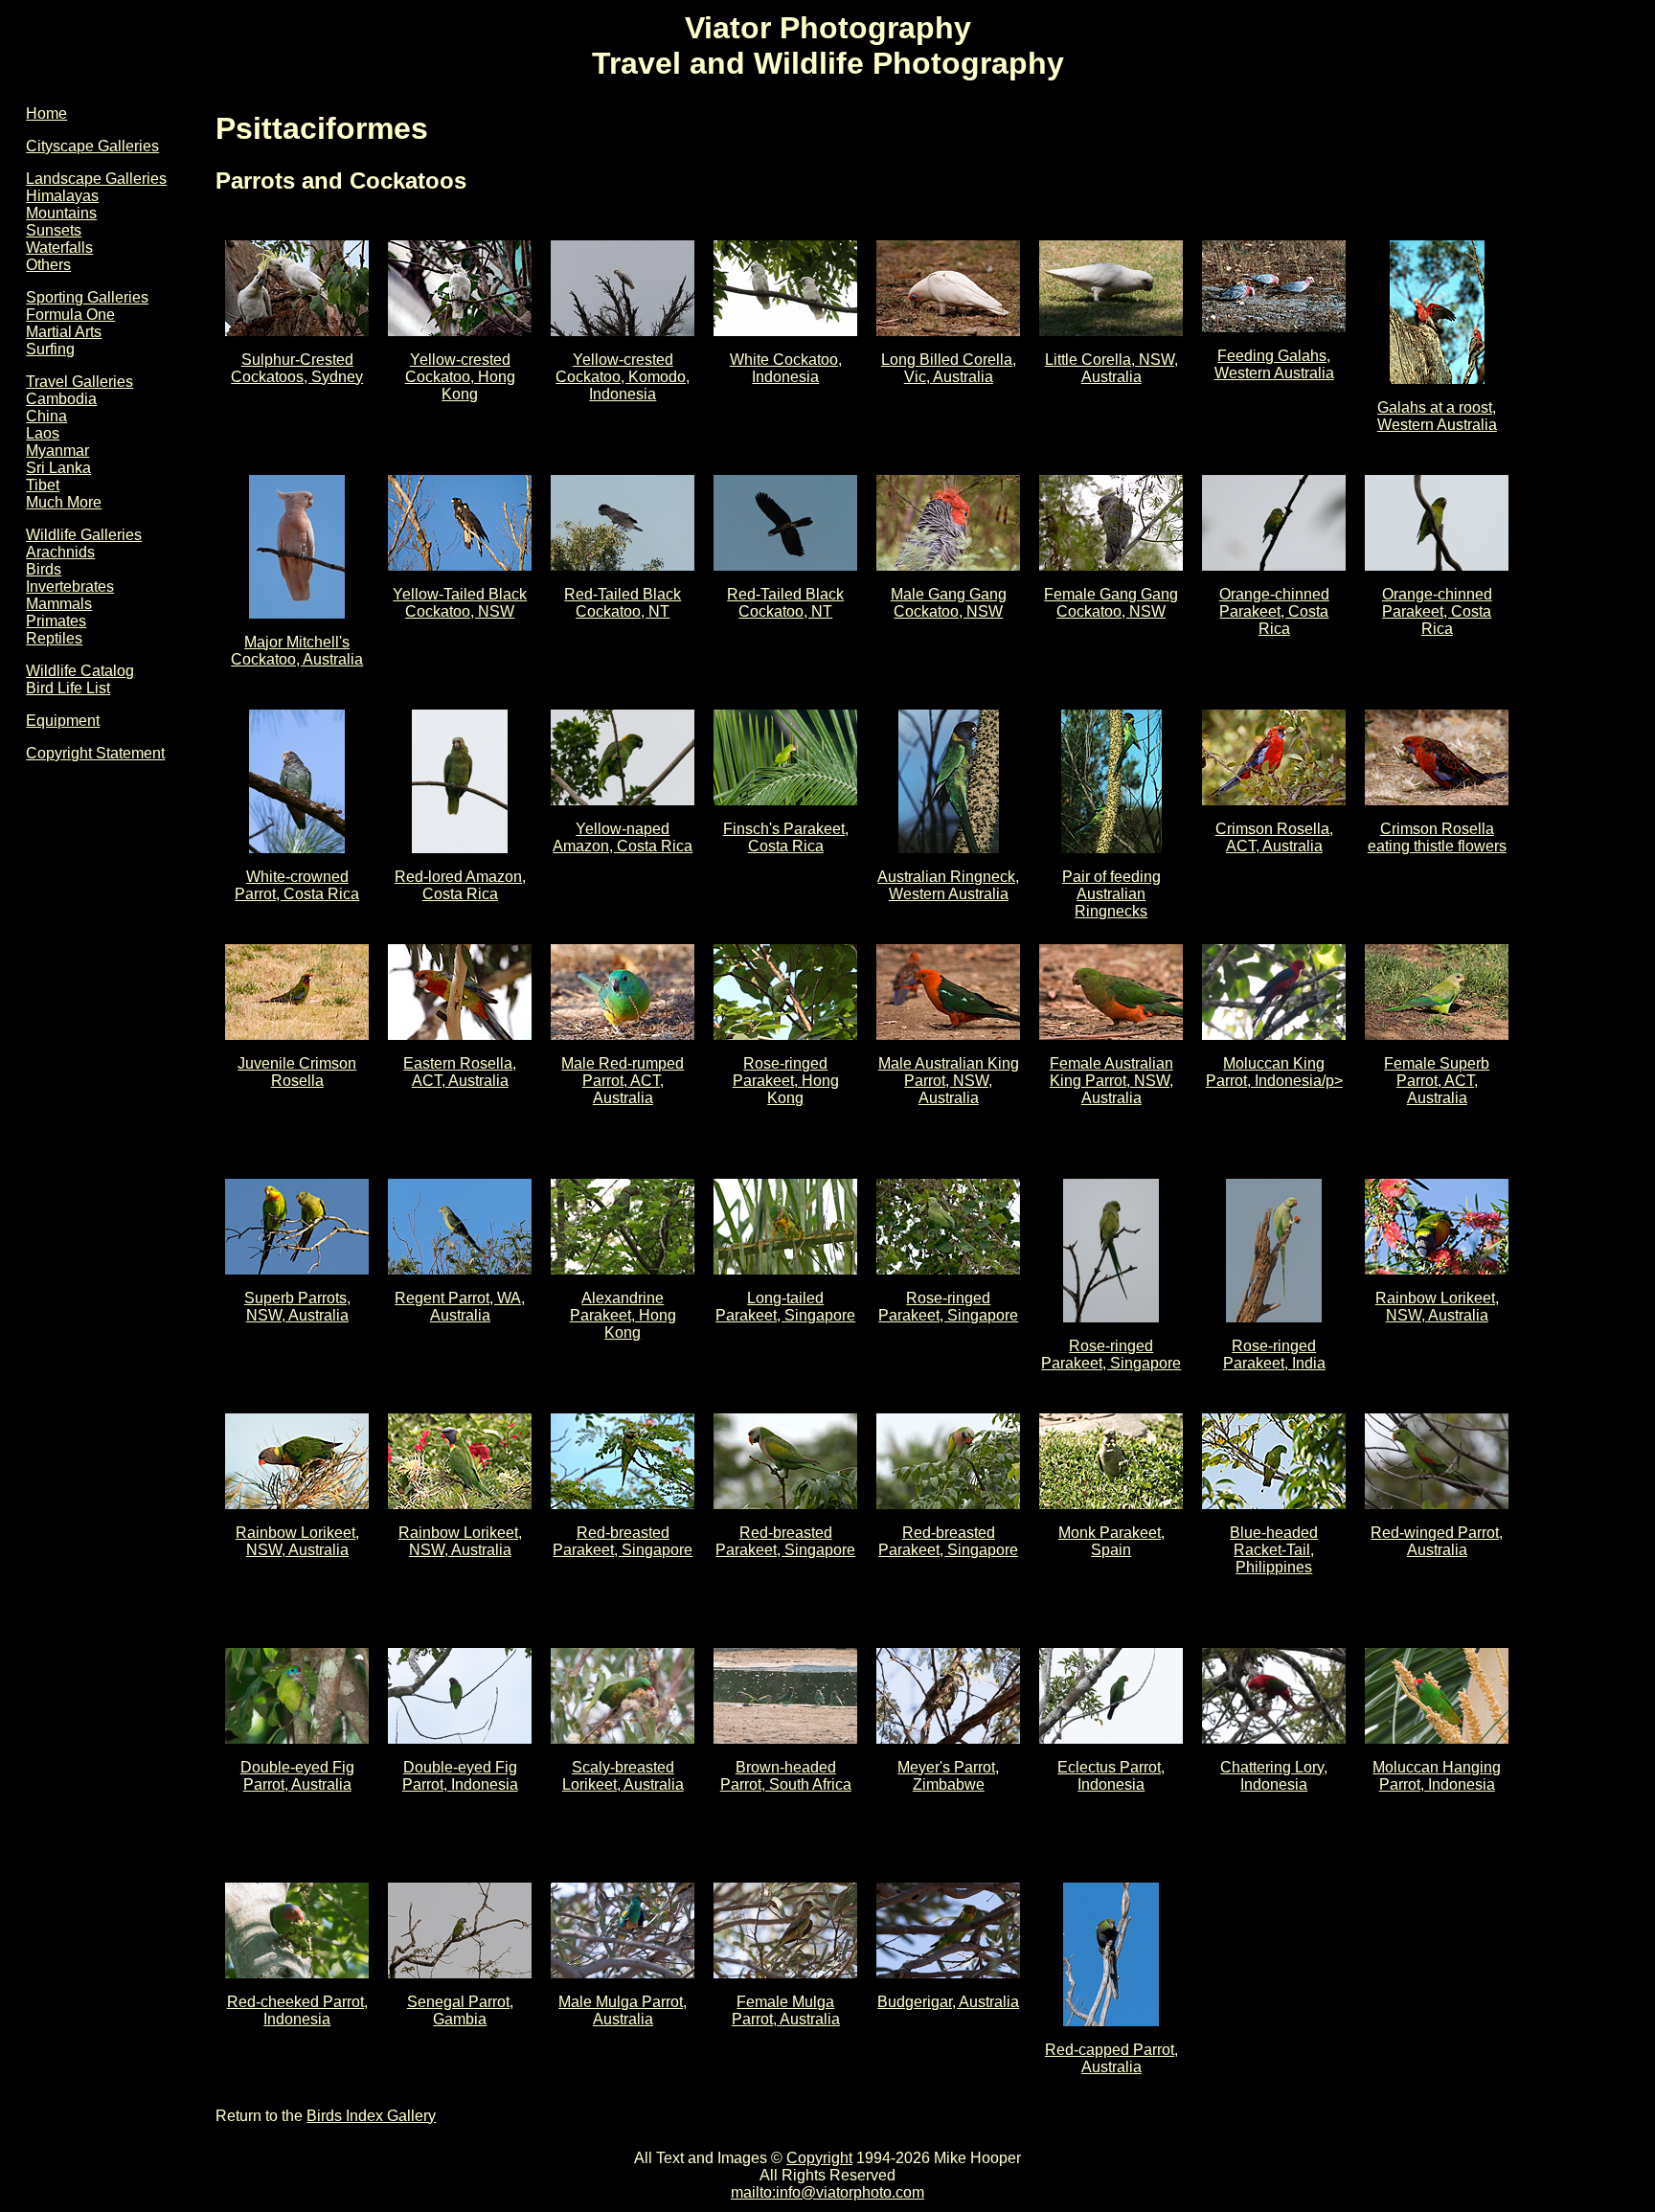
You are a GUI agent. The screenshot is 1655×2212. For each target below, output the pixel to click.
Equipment (63, 721)
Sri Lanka (58, 468)
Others (48, 265)
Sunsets (54, 230)
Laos (43, 433)
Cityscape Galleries (92, 146)
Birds (44, 569)
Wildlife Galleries (84, 535)
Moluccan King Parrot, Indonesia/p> (1274, 1072)
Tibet (43, 485)
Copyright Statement (95, 753)
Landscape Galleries (96, 179)
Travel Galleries (79, 382)
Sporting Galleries (87, 297)
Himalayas (62, 196)
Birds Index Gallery (371, 2116)
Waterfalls (59, 248)
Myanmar (57, 451)
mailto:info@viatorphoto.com (827, 2192)
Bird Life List (68, 688)
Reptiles (54, 638)
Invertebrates (70, 587)
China (46, 416)
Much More (64, 502)
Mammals (59, 604)
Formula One (70, 315)
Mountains (61, 213)
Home (46, 113)
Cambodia (61, 399)
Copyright (819, 2158)
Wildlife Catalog (80, 671)
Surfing (50, 349)
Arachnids (60, 552)
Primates (56, 621)
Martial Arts (64, 332)
